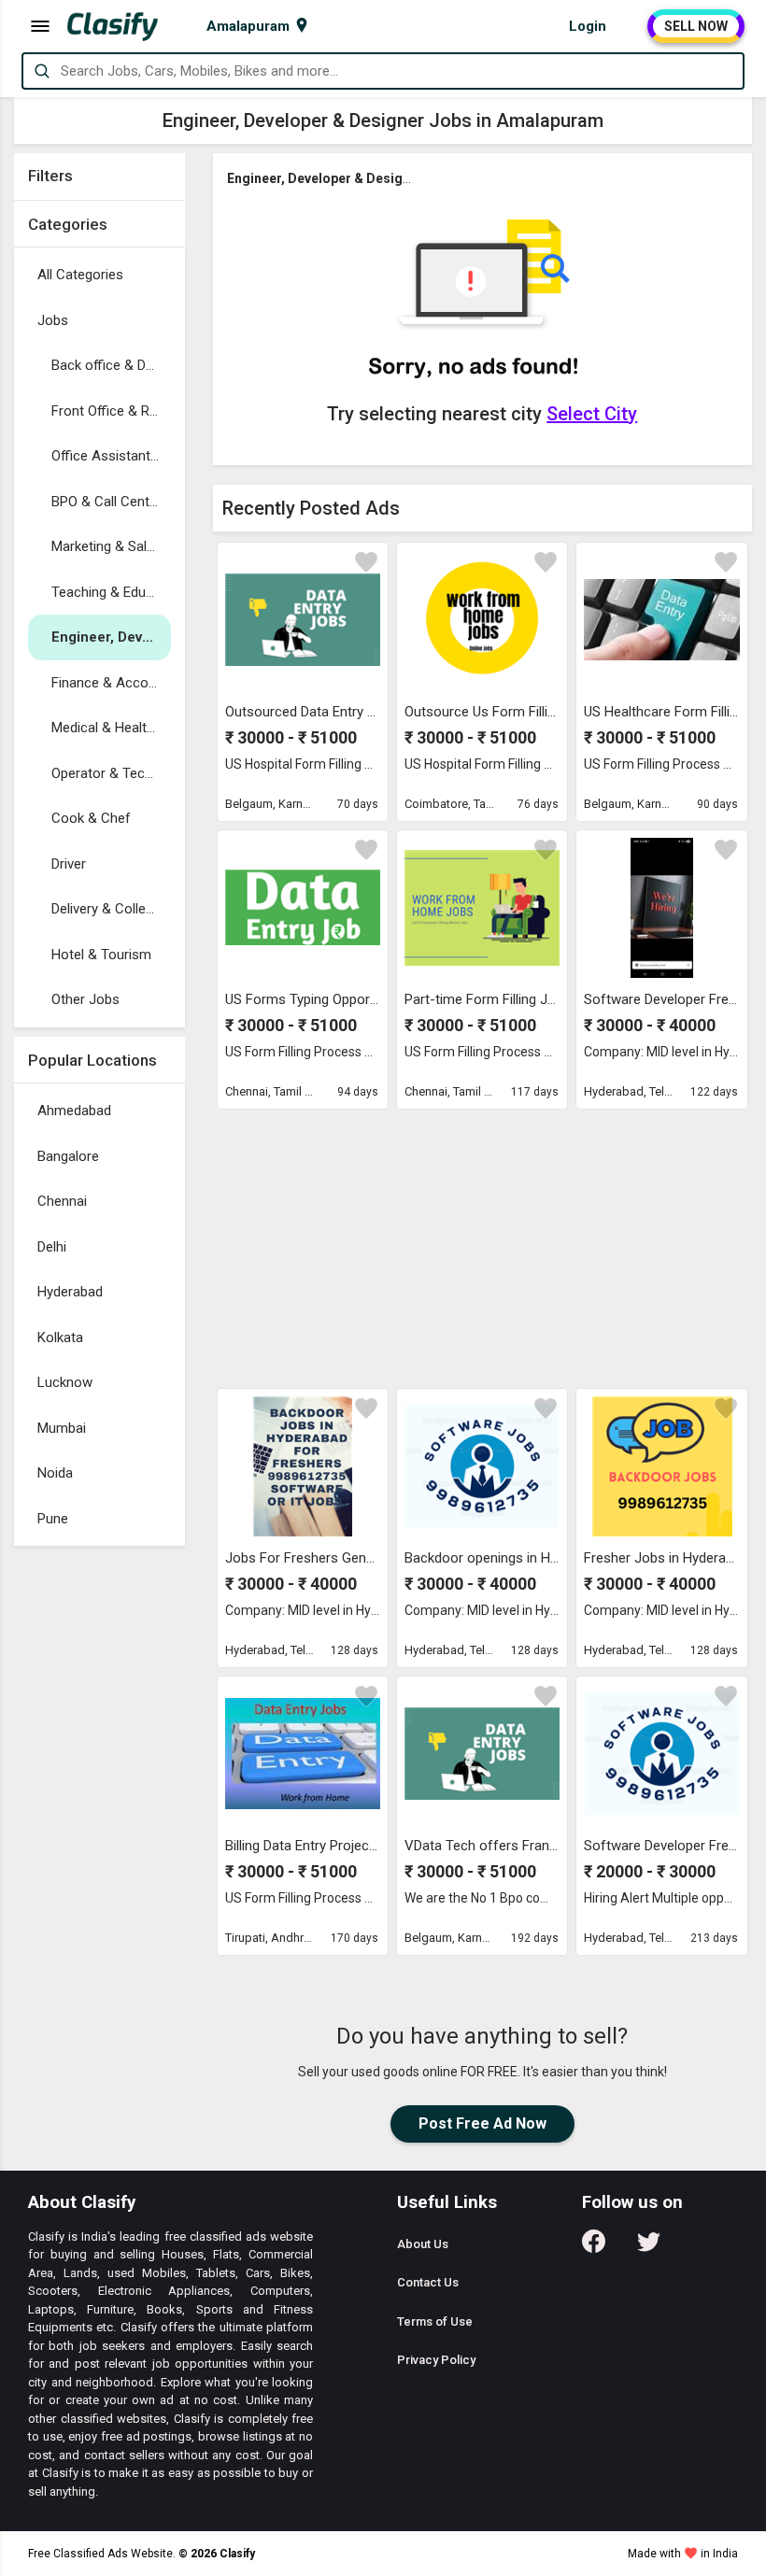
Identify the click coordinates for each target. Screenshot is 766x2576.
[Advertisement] (483, 1248)
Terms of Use (435, 2321)
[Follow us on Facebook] (594, 2248)
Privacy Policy (436, 2360)
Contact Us (428, 2282)
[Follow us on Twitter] (649, 2248)
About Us (423, 2244)
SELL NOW (696, 26)
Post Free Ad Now (482, 2123)
